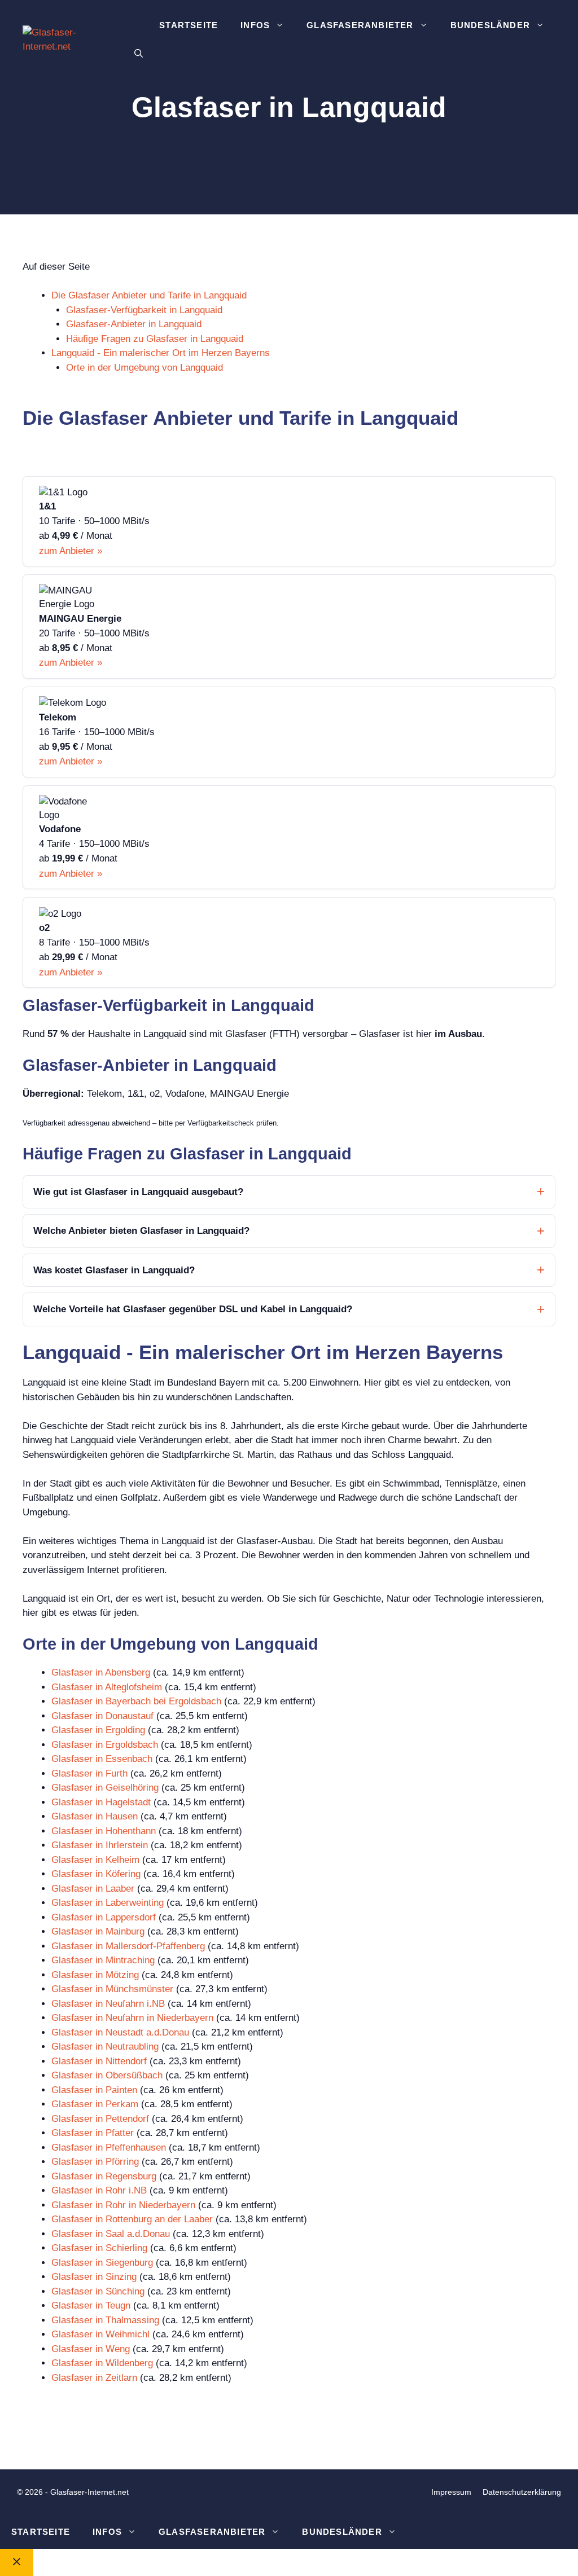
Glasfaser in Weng (91, 2349)
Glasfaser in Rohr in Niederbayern (123, 2205)
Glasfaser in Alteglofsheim (107, 1687)
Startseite (189, 25)
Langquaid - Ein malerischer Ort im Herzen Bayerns (161, 353)
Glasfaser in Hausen (95, 1816)
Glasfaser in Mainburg (98, 1931)
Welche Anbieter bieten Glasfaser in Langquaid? (141, 1231)
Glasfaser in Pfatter (93, 2133)
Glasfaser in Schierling (99, 2248)
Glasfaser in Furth (89, 1773)
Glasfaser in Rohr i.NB (99, 2190)
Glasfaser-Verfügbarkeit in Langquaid (144, 310)
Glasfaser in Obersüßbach (107, 2075)
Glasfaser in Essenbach (102, 1759)
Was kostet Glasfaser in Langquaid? (114, 1270)
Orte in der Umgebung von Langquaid (144, 368)
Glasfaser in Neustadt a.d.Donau (120, 2032)
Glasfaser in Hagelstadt (101, 1802)
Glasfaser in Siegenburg (102, 2263)
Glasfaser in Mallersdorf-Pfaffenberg (128, 1946)
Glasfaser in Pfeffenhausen (109, 2148)
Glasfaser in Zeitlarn (94, 2378)
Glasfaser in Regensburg (104, 2176)
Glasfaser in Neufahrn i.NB (108, 2004)
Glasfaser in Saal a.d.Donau (111, 2234)
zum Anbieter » (71, 551)
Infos (255, 25)
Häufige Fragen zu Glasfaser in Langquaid (155, 339)
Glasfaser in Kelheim (95, 1860)
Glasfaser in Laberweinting (108, 1903)
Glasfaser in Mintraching (103, 1960)
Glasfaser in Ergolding (98, 1730)
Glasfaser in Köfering (96, 1874)
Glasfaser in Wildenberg (102, 2363)
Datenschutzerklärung (522, 2492)
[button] (139, 54)
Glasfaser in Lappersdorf (104, 1917)
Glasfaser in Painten (94, 2090)
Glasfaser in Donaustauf (102, 1716)
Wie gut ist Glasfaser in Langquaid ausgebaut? (138, 1192)
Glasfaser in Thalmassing (105, 2320)
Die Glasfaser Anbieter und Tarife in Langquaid (149, 295)
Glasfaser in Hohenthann (104, 1831)
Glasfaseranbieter (360, 25)
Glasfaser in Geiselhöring (105, 1788)
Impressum (451, 2492)
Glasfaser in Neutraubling (105, 2047)
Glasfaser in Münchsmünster (112, 1989)
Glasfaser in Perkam (95, 2104)
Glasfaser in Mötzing (95, 1975)
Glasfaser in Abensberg (101, 1672)
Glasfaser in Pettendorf (100, 2119)
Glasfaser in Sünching (98, 2291)
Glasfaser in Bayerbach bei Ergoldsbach (136, 1701)
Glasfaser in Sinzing (94, 2277)
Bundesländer (490, 25)
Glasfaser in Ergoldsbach (105, 1745)
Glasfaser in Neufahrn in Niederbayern (132, 2018)
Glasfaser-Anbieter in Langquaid (134, 324)
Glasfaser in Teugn (91, 2305)
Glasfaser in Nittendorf (99, 2061)
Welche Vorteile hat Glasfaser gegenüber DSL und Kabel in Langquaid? (193, 1309)
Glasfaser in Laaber (93, 1889)
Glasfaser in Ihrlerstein (100, 1845)
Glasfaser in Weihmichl (100, 2334)
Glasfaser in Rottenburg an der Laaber (132, 2219)
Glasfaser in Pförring (95, 2162)
